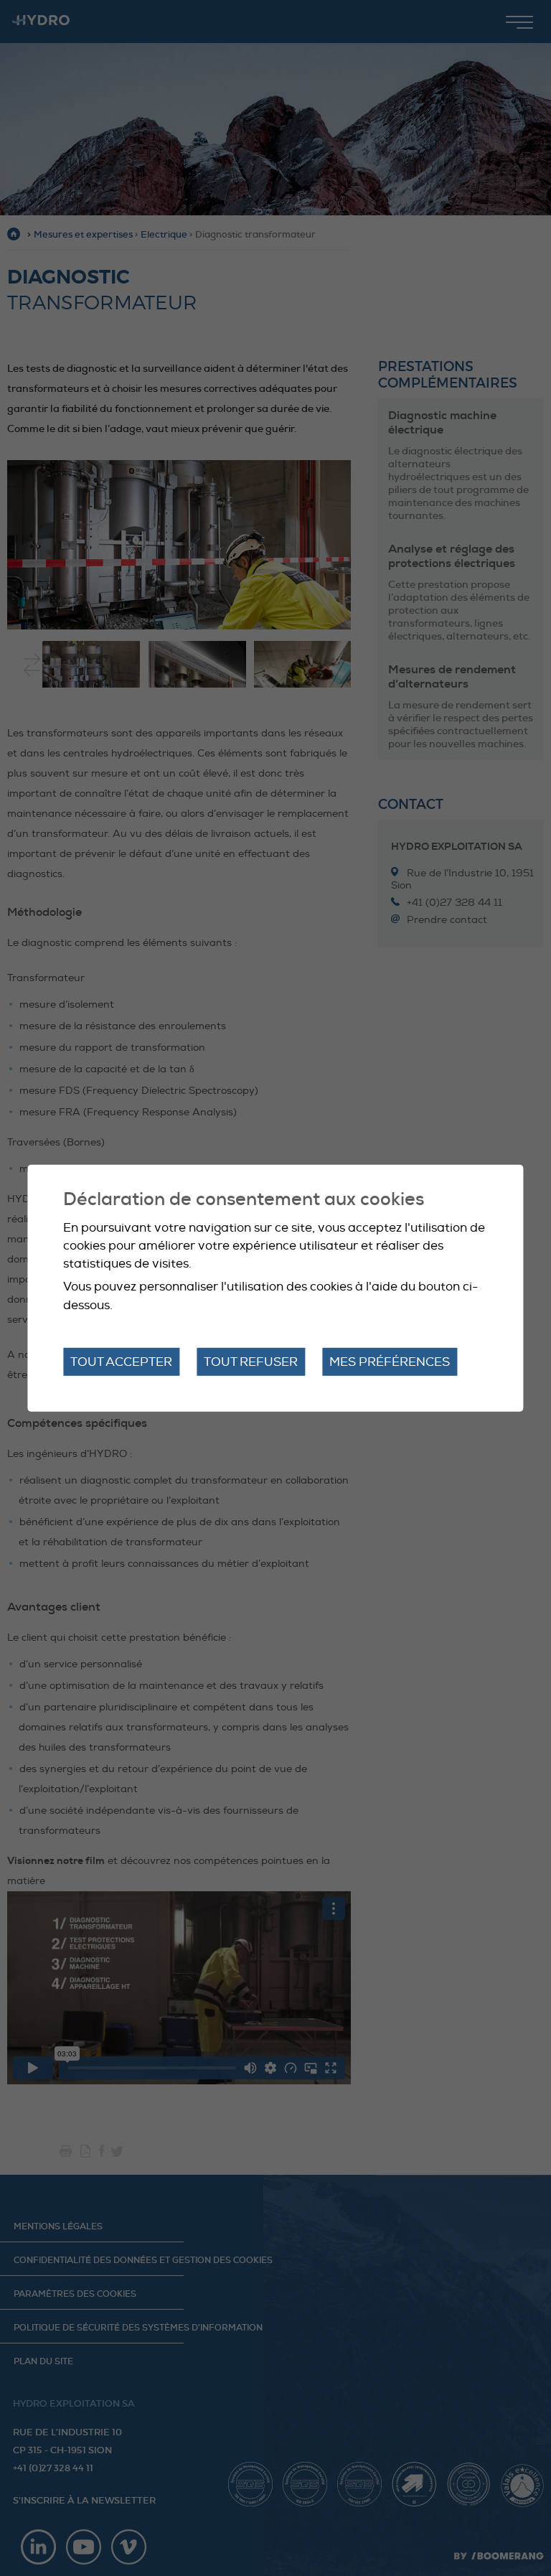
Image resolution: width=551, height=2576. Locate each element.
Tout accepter (121, 1362)
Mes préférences (390, 1362)
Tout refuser (251, 1362)
